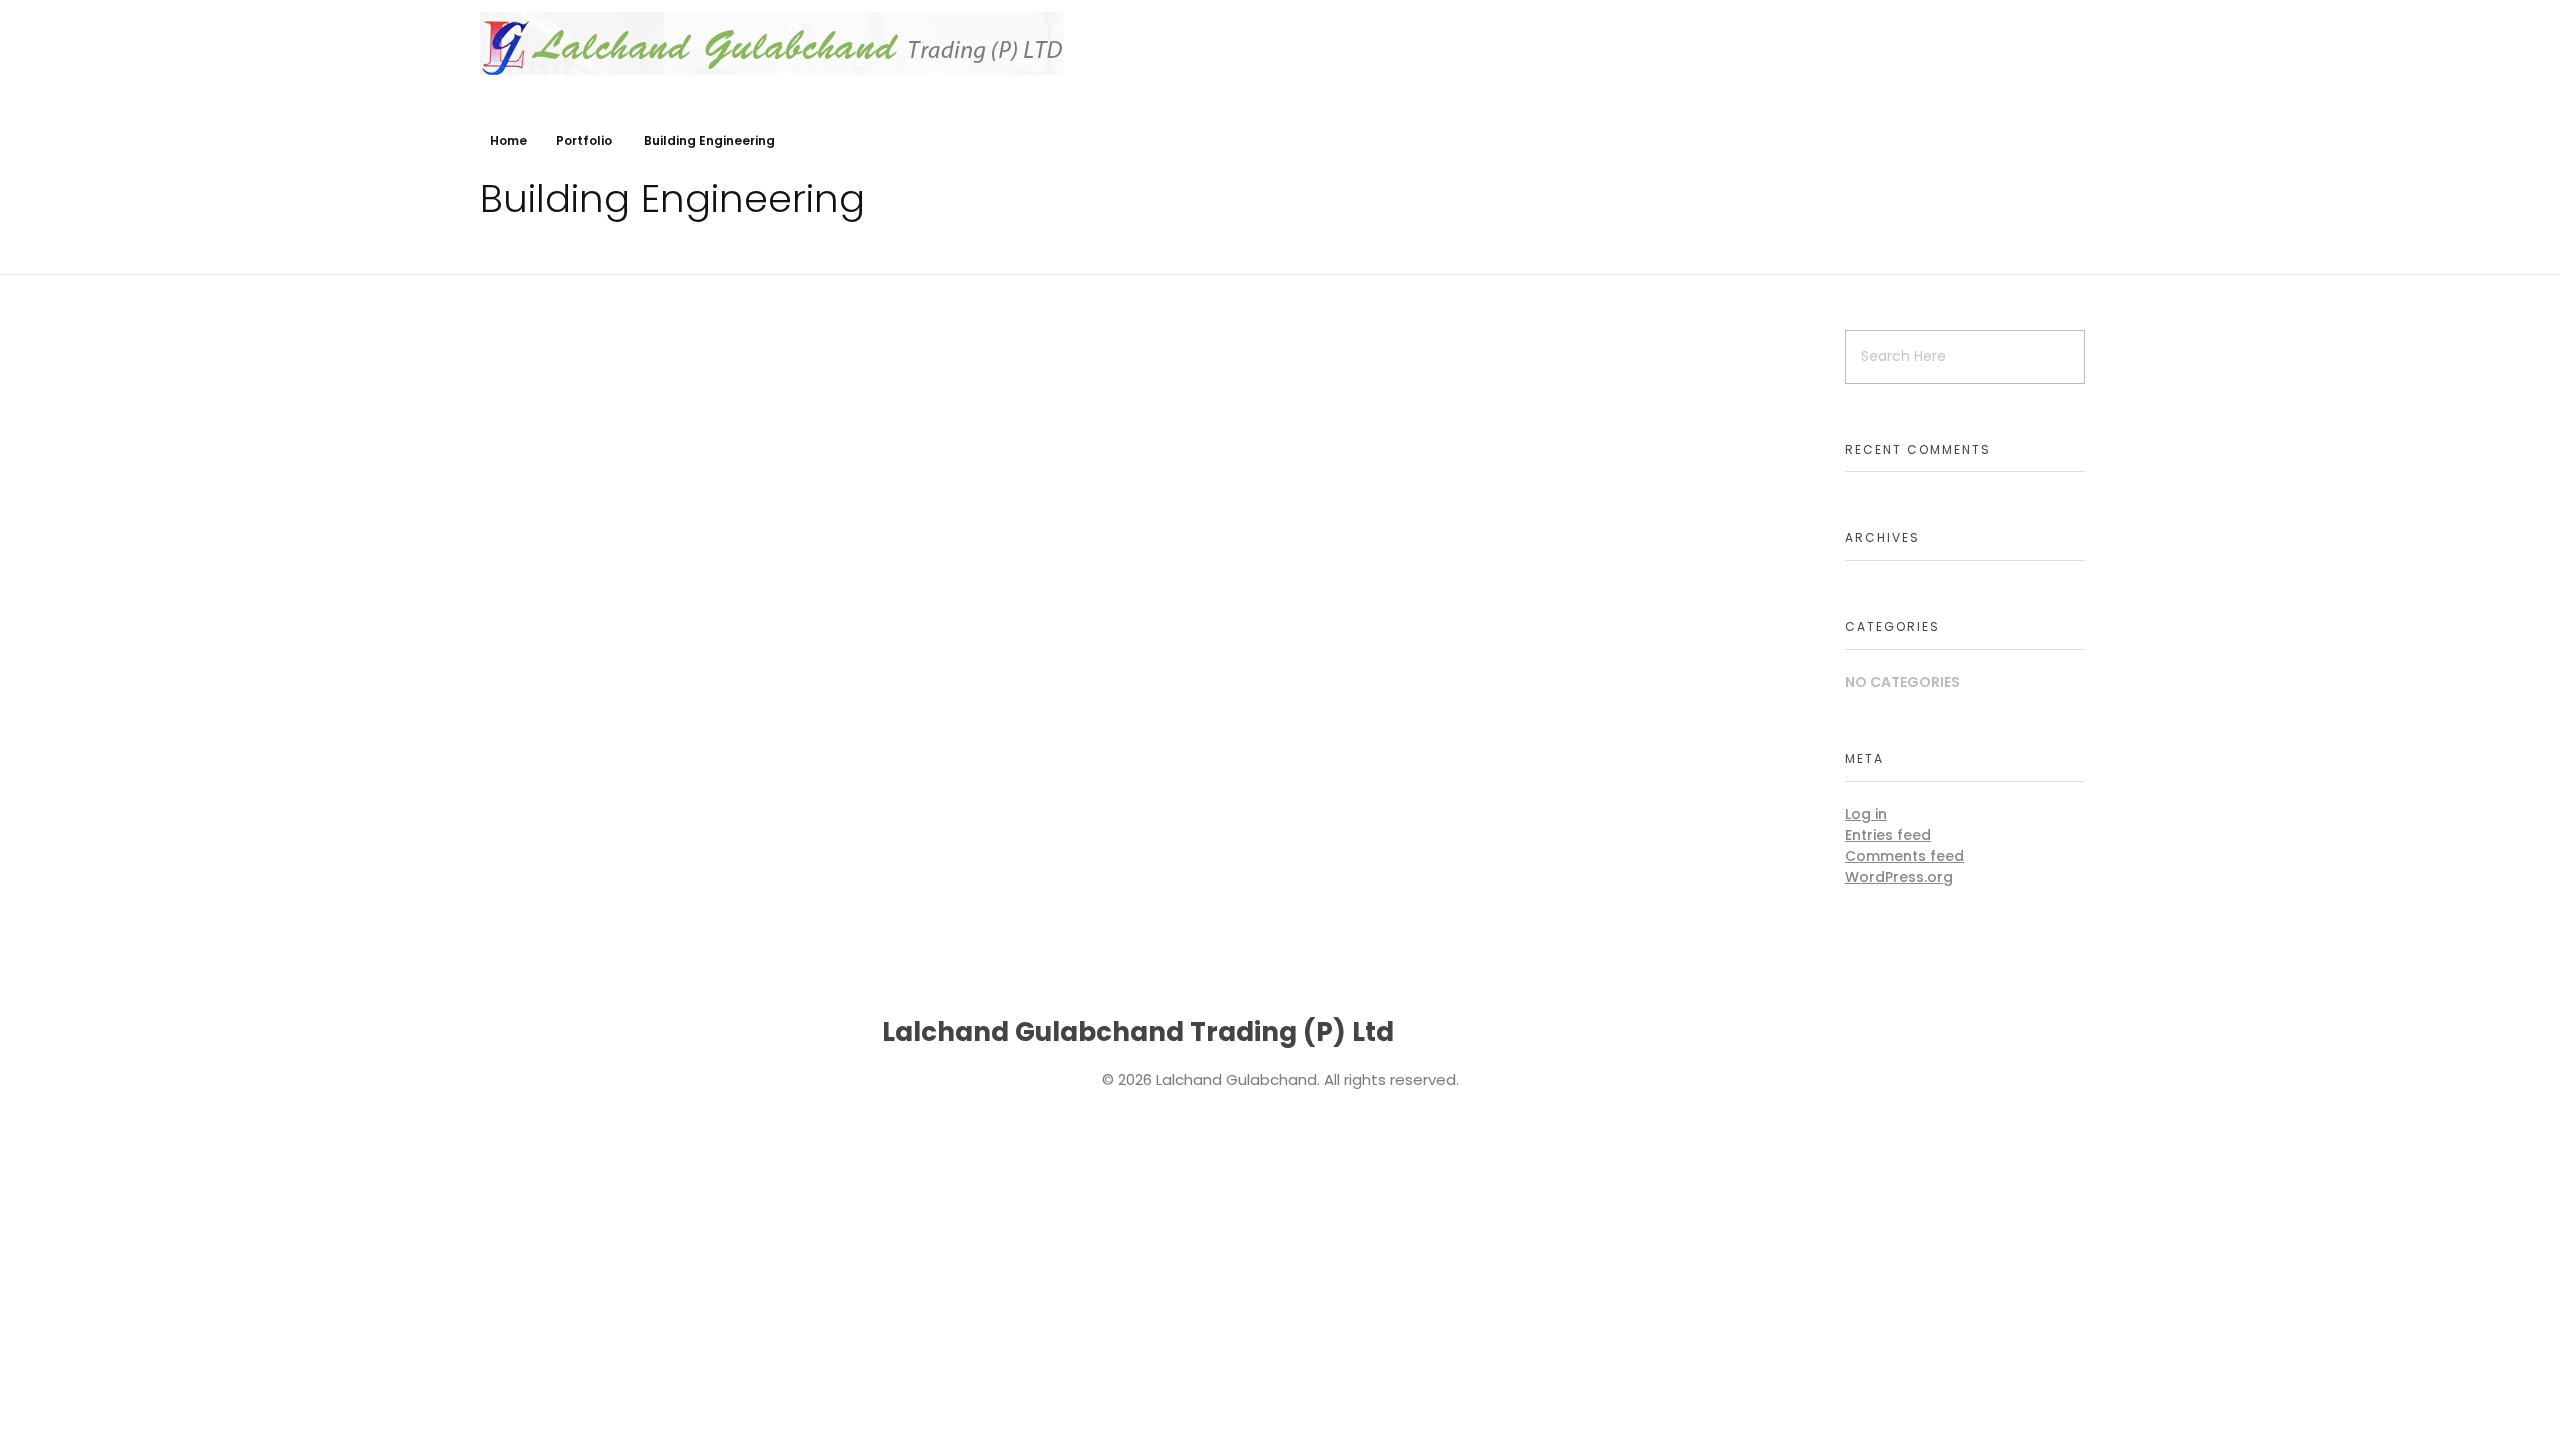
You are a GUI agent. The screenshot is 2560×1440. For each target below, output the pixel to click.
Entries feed (1888, 835)
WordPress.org (1899, 877)
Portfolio (584, 140)
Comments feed (1904, 856)
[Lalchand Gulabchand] (771, 43)
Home (508, 140)
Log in (1866, 814)
